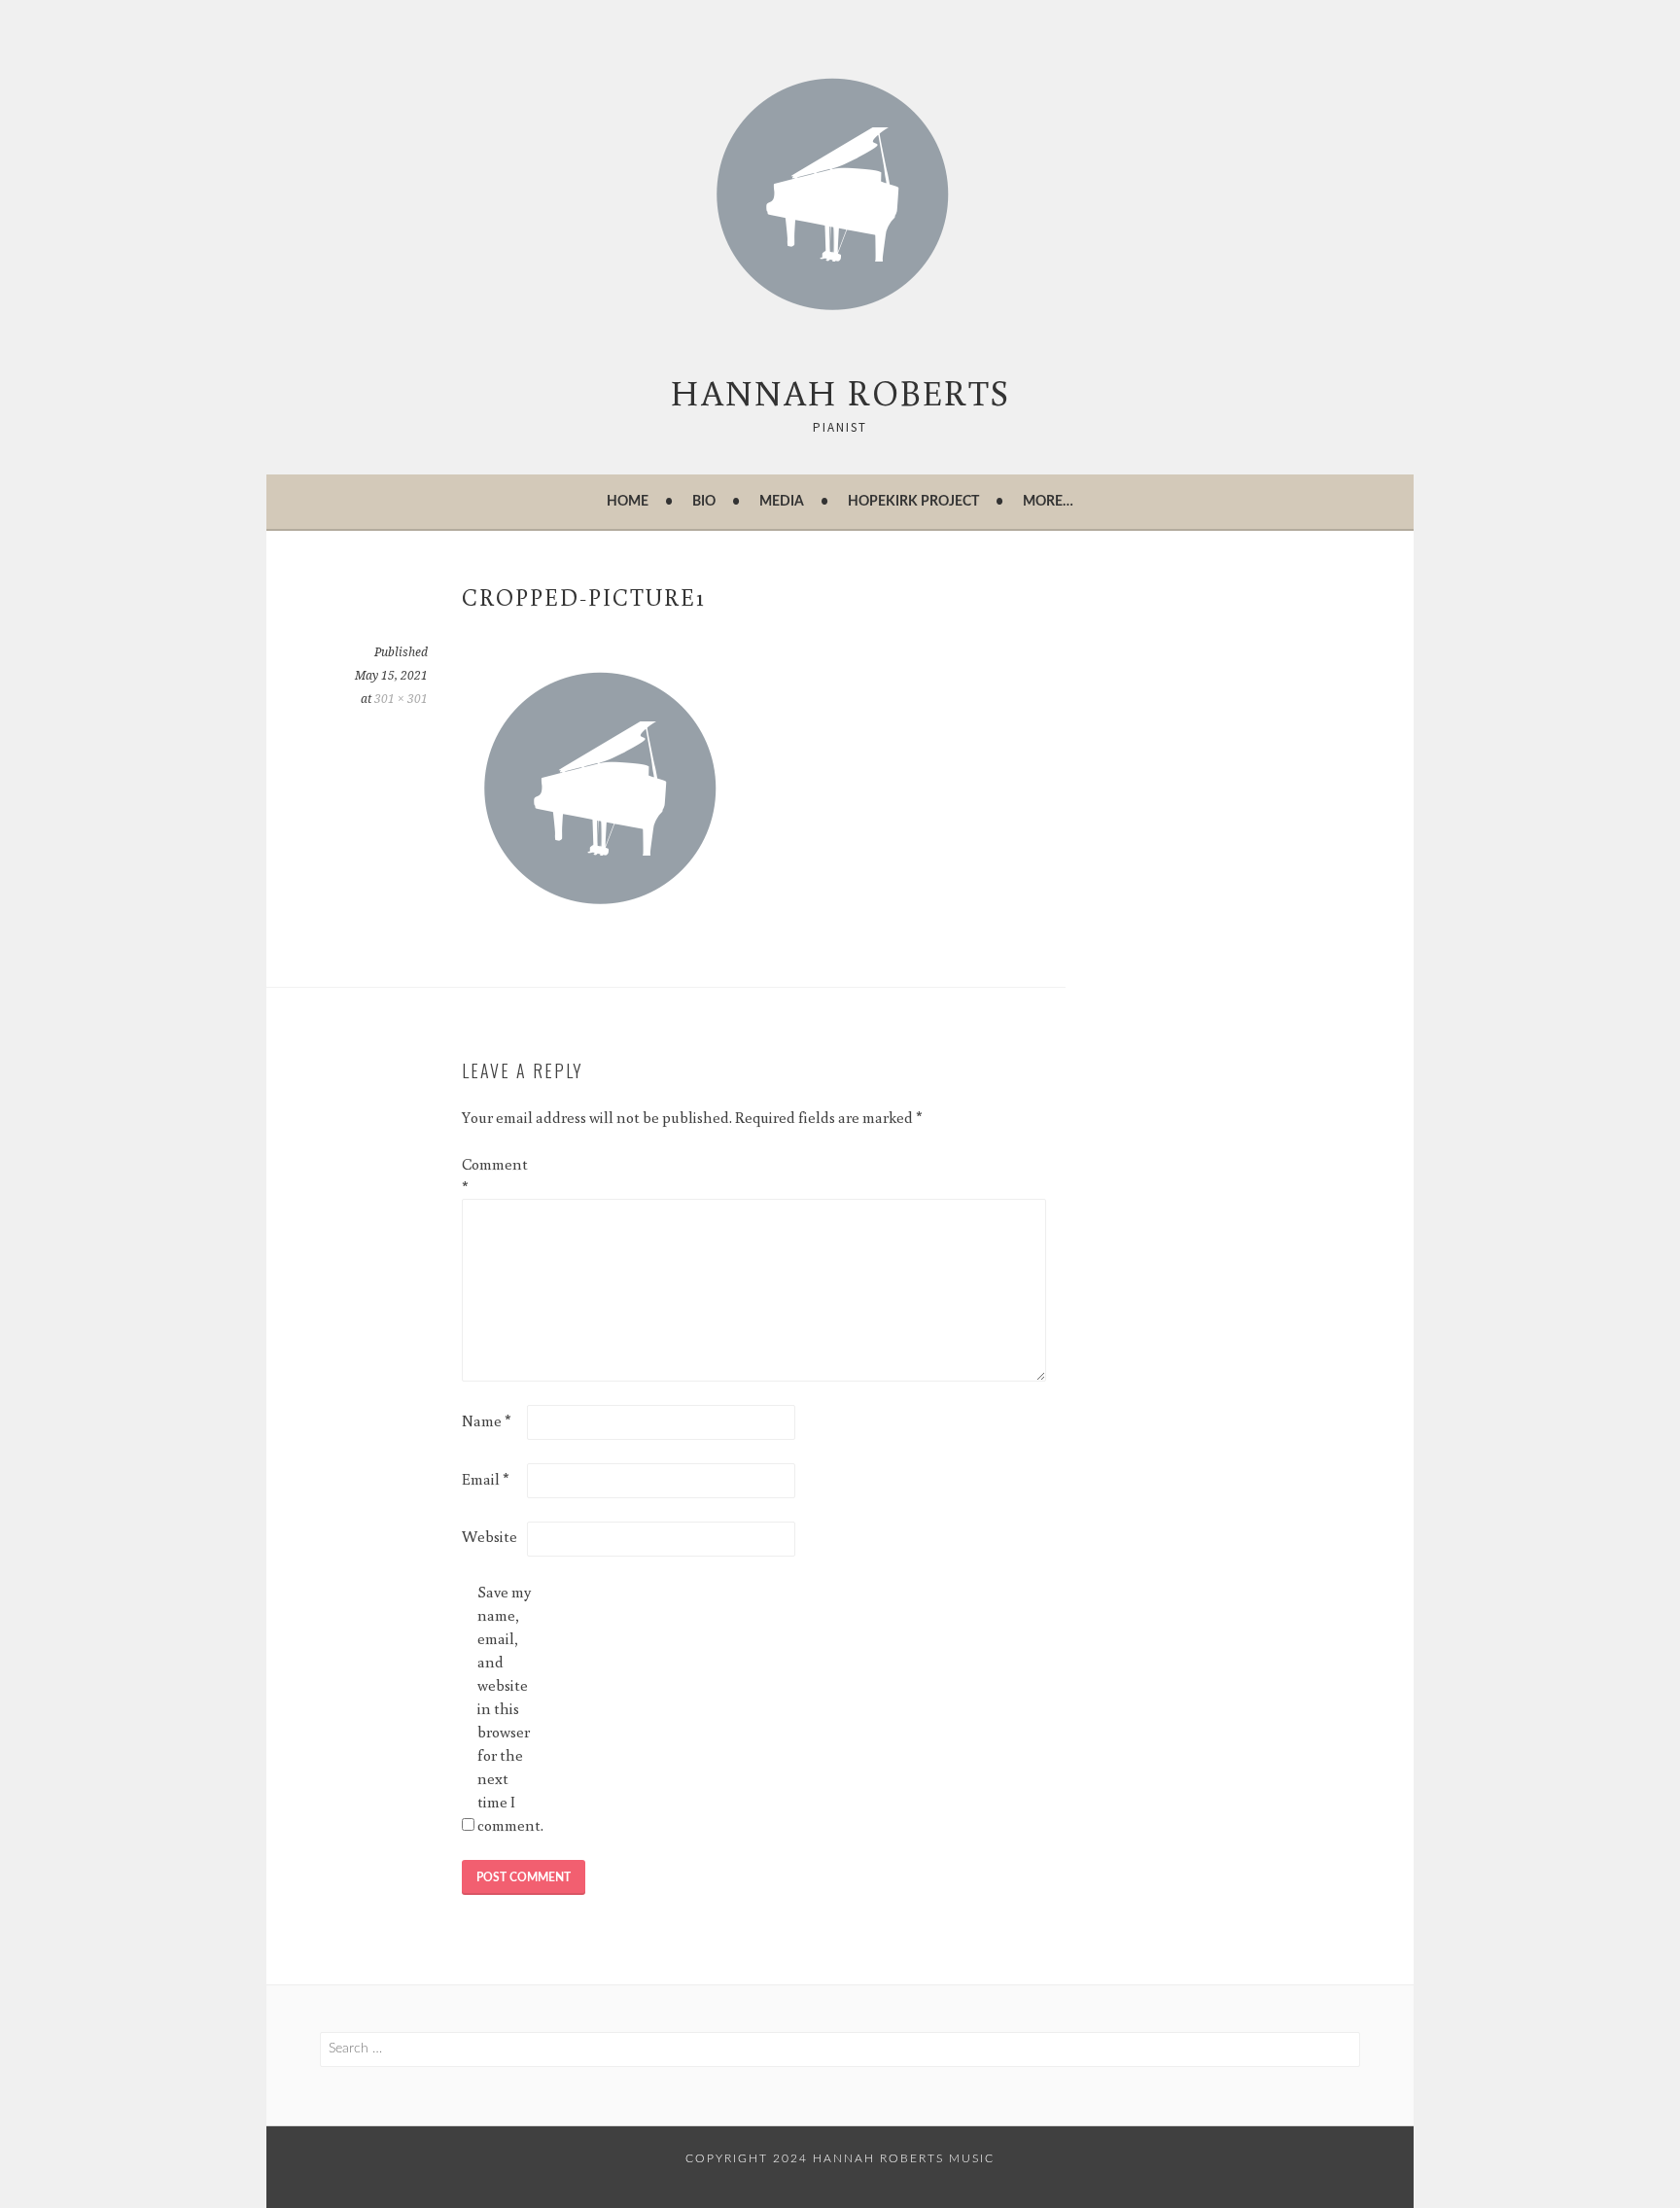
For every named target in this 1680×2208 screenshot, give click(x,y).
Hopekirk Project (913, 502)
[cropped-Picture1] (608, 929)
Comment (493, 1175)
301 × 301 (401, 699)
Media (782, 502)
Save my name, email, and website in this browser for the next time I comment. (508, 1708)
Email (486, 1479)
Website (490, 1536)
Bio (704, 502)
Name (487, 1420)
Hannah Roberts (840, 392)
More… (1048, 502)
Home (628, 502)
